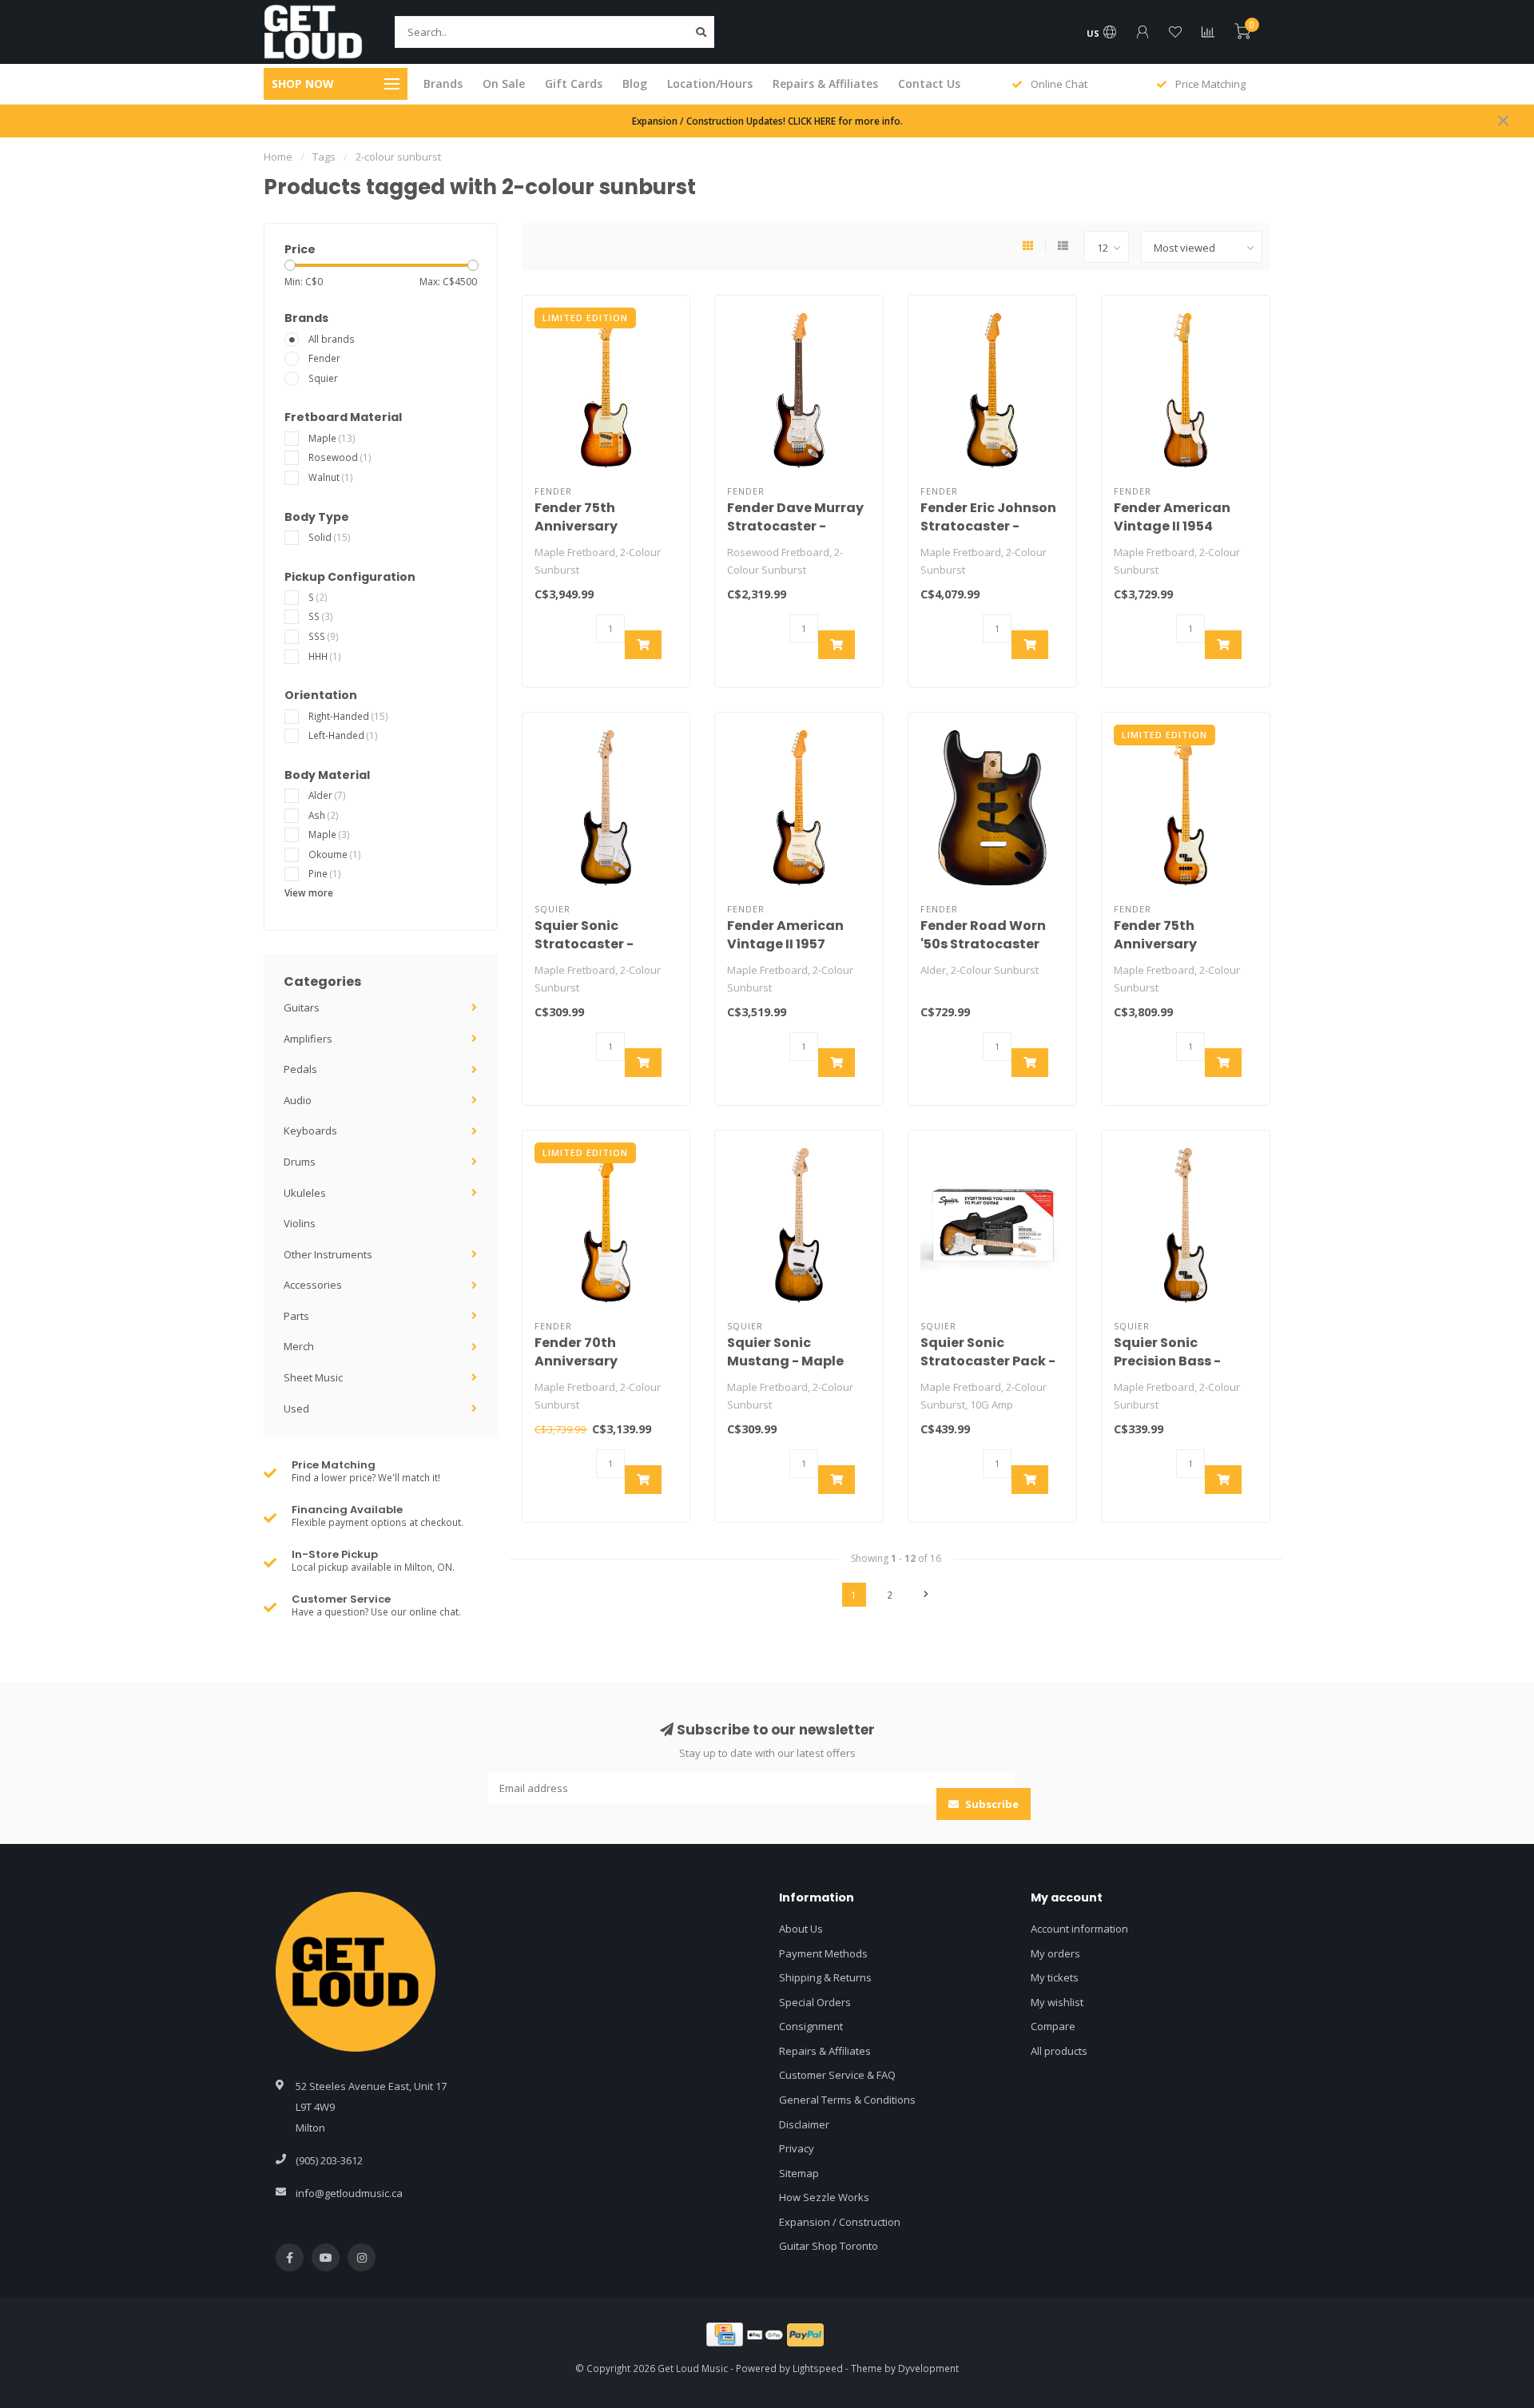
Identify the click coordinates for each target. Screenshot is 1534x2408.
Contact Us (929, 83)
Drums (300, 1162)
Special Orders (815, 2002)
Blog (635, 83)
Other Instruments (328, 1254)
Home (278, 157)
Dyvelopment (928, 2368)
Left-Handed (343, 735)
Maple (332, 438)
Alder (327, 795)
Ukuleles (305, 1193)
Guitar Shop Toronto (829, 2246)
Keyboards (310, 1130)
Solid (330, 537)
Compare (1053, 2026)
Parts (296, 1316)
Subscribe (991, 1804)
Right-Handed (348, 716)
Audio (298, 1100)
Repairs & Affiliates (825, 83)
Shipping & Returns (825, 1977)
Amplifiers (308, 1039)
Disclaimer (804, 2124)
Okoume (335, 854)
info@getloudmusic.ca (349, 2193)
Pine (325, 873)
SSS (324, 636)
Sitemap (799, 2173)
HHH (325, 656)
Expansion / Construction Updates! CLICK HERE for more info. (767, 121)
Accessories (313, 1285)
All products (1059, 2051)
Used (296, 1409)
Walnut (331, 477)
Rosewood (340, 457)
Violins (300, 1223)
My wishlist (1057, 2002)
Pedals (300, 1069)
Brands (443, 83)
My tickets (1055, 1977)
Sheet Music (313, 1377)
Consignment (811, 2026)
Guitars (302, 1007)
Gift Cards (574, 83)
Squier (323, 378)
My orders (1055, 1953)
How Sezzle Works (824, 2197)
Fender (324, 358)
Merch (299, 1346)
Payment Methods (823, 1953)
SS (321, 616)
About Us (801, 1929)
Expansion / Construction (840, 2222)
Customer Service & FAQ (837, 2075)
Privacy (797, 2148)
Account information (1079, 1929)
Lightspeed (818, 2368)
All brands (332, 339)
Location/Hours (710, 83)
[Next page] (926, 1595)
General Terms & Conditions (847, 2100)
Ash (324, 815)
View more (309, 892)
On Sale (504, 83)
